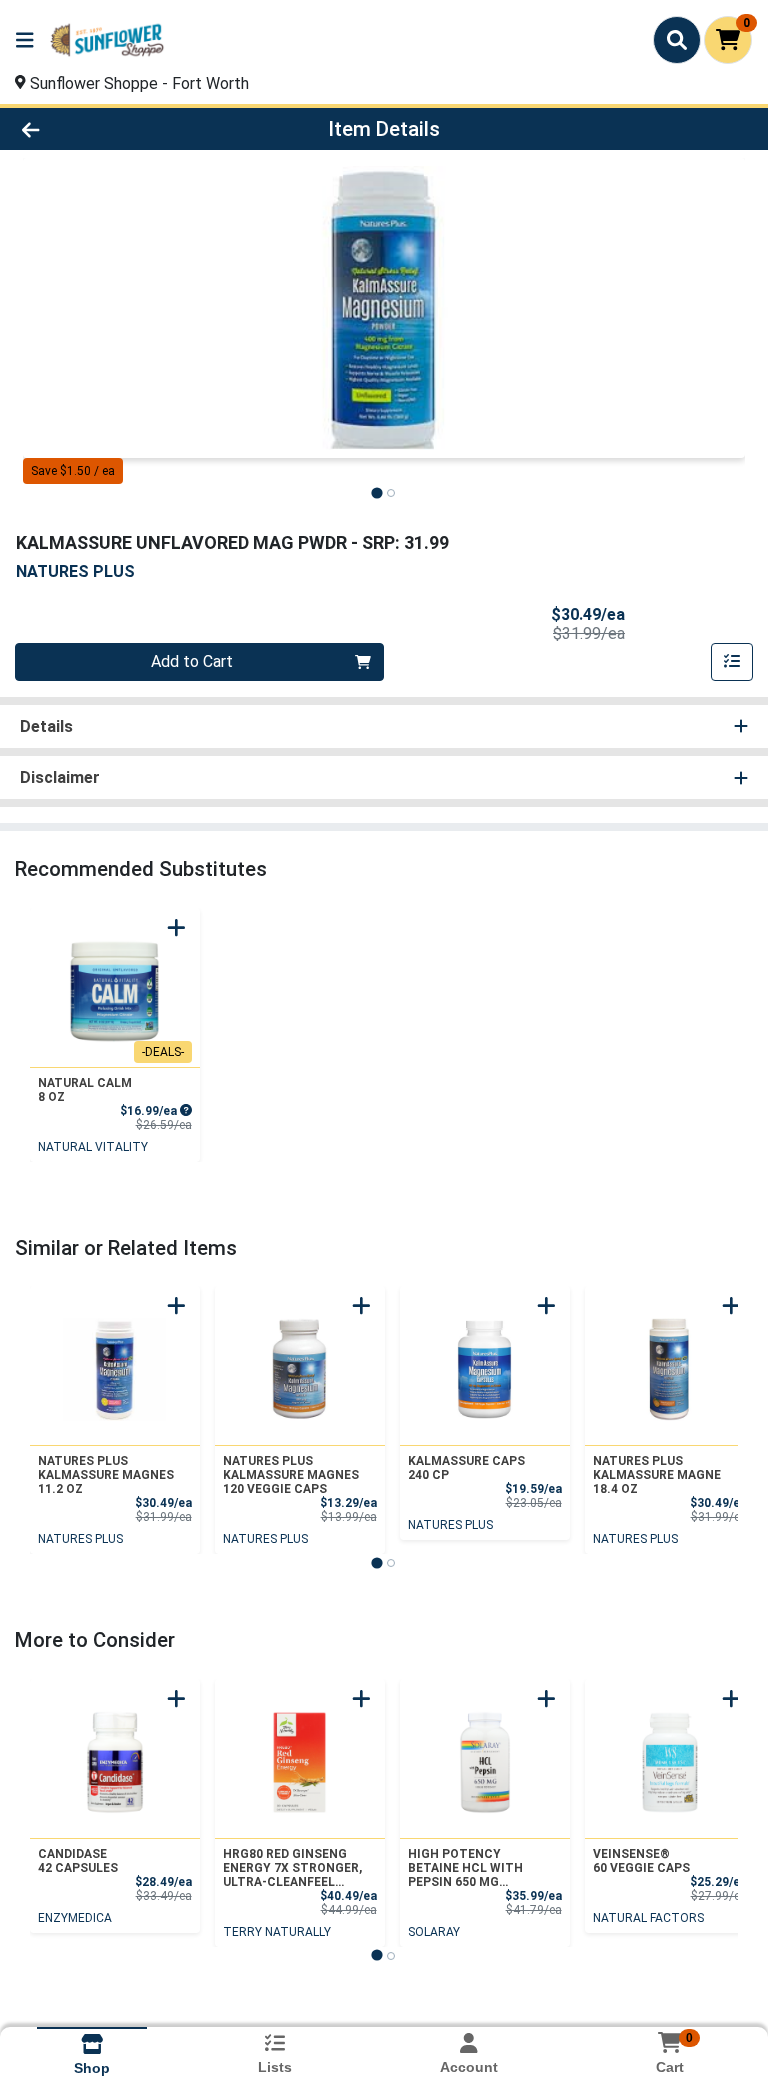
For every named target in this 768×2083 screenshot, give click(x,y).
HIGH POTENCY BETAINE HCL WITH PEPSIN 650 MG (465, 1868)
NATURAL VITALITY (93, 1147)
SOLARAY (434, 1932)
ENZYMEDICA (75, 1918)
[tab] (376, 492)
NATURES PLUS (80, 1539)
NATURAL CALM (85, 1090)
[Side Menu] (25, 40)
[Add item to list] (732, 662)
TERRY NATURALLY (277, 1932)
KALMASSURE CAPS (466, 1468)
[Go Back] (108, 129)
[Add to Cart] (176, 927)
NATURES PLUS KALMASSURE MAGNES (106, 1475)
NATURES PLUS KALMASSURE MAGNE (657, 1475)
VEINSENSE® (641, 1861)
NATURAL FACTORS (648, 1918)
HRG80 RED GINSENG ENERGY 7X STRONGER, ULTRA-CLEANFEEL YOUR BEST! (292, 1868)
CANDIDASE (78, 1861)
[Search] (677, 40)
